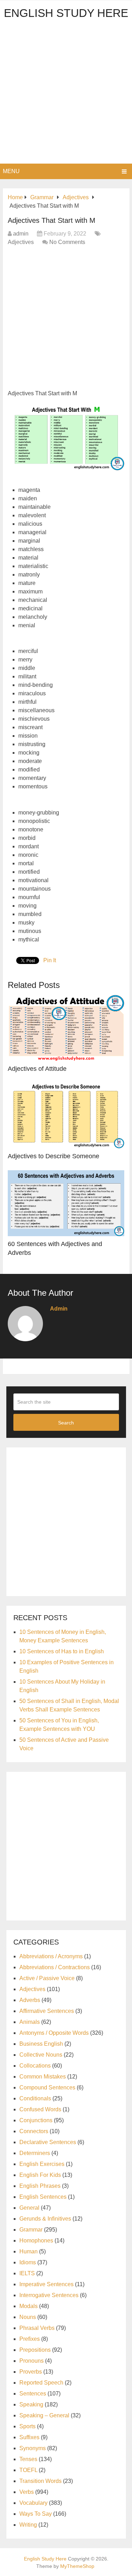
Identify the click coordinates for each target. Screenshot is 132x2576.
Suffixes (29, 2437)
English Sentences (43, 2197)
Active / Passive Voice (47, 1978)
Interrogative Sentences (49, 2295)
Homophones (36, 2241)
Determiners (35, 2153)
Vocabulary (33, 2503)
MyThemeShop (77, 2566)
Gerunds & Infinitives (45, 2219)
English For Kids (40, 2175)
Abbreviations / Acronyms (51, 1956)
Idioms (28, 2262)
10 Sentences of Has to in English (62, 1651)
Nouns (28, 2317)
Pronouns (32, 2361)
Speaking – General (44, 2415)
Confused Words (40, 2109)
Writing (28, 2525)
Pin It (50, 960)
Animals (30, 2022)
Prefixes (30, 2339)
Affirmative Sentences (47, 2011)
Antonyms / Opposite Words (54, 2033)
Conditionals (35, 2098)
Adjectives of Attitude (37, 1069)
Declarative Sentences (48, 2142)
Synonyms (33, 2448)
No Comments (67, 242)
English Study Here (66, 13)
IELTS (27, 2273)
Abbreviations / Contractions (55, 1967)
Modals (29, 2306)
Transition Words (40, 2481)
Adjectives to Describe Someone (54, 1156)
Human (29, 2251)
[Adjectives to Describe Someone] (66, 1116)
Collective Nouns (41, 2055)
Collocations (35, 2066)
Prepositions (35, 2350)
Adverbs (30, 2000)
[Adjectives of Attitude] (66, 1028)
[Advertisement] (66, 94)
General (29, 2208)
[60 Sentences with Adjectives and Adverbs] (66, 1203)
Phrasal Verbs (37, 2328)
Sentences (33, 2394)
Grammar (31, 2230)
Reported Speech (41, 2383)
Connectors (34, 2131)
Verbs (27, 2492)
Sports (27, 2426)
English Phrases (40, 2186)
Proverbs (31, 2372)
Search (66, 1423)
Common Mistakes (43, 2077)
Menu (11, 171)
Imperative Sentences (46, 2284)
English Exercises (42, 2164)
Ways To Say (36, 2514)
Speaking (31, 2404)
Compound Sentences (47, 2087)
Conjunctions (36, 2120)
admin (21, 234)
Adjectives (21, 242)
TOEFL (28, 2470)
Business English (41, 2044)
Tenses (28, 2459)
